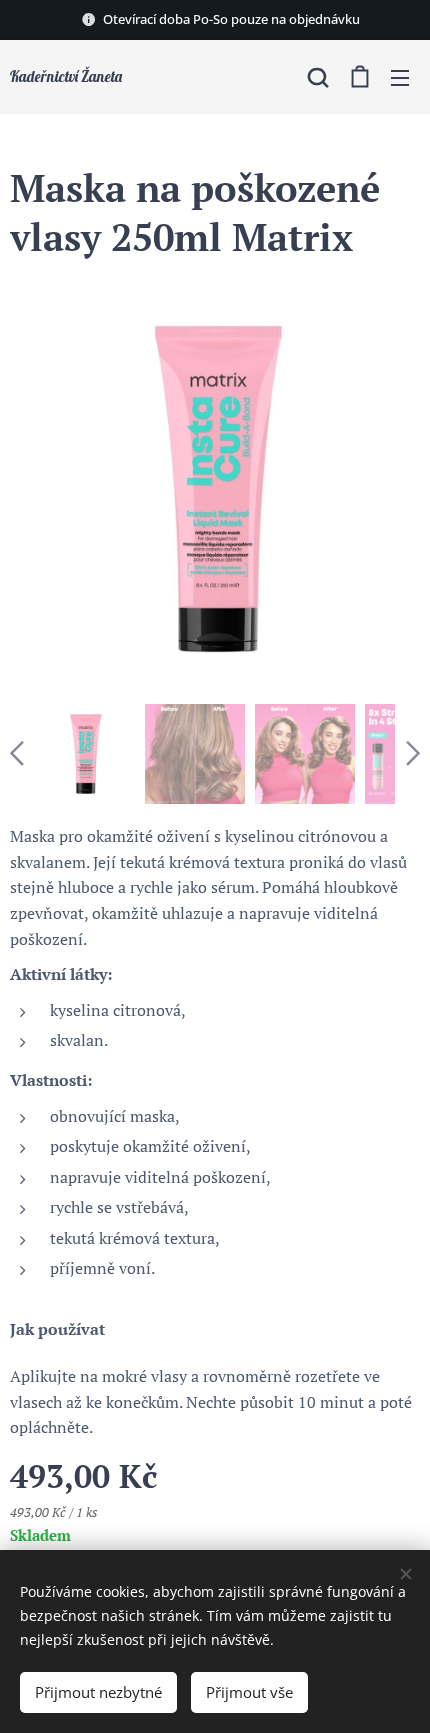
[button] (318, 77)
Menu (400, 77)
